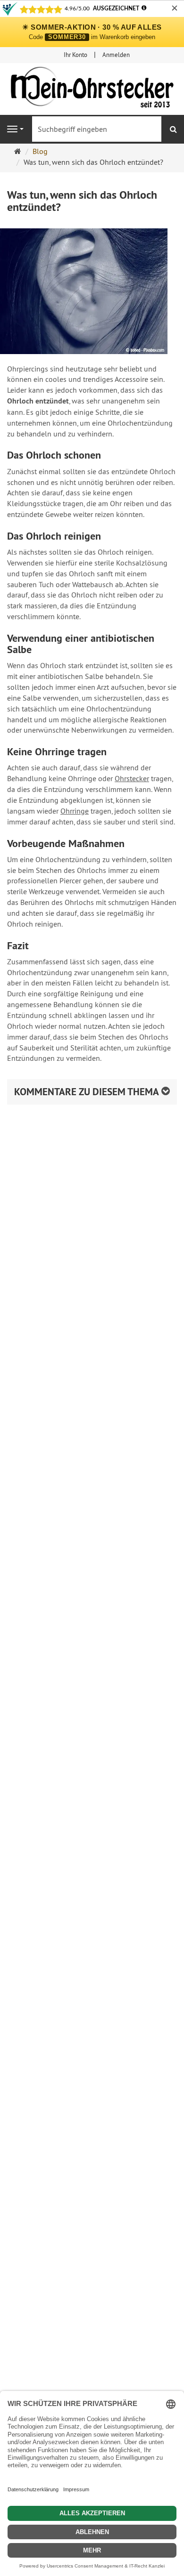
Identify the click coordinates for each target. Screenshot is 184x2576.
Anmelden (116, 55)
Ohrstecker (132, 778)
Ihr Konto (75, 55)
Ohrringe (75, 811)
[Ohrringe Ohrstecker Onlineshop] (92, 89)
